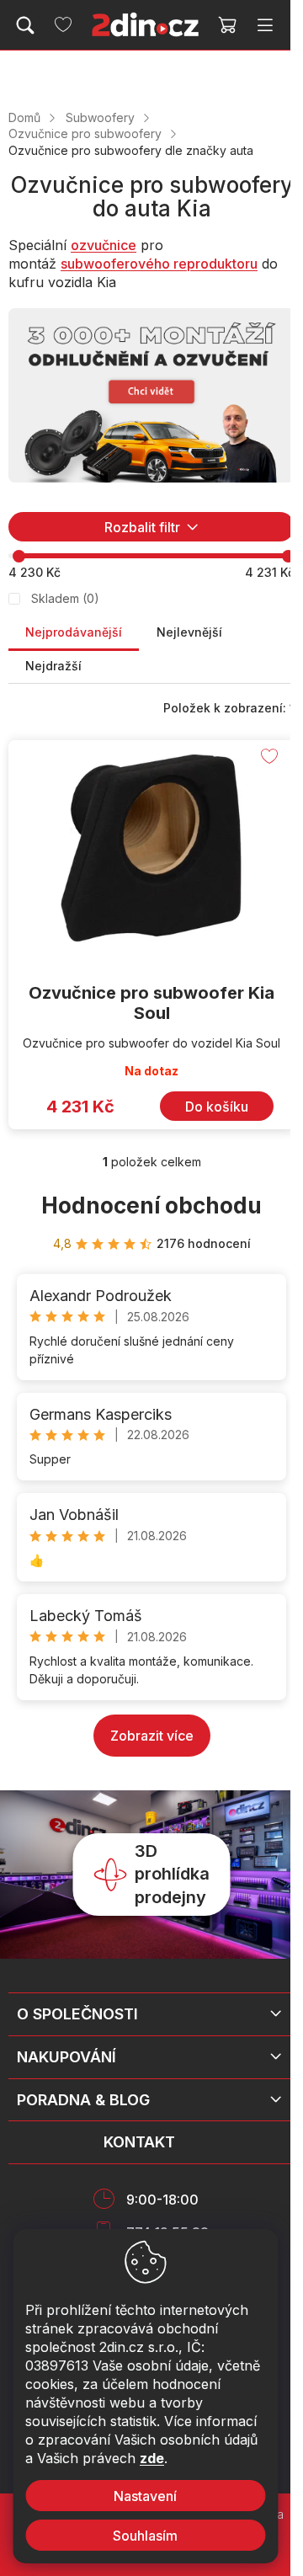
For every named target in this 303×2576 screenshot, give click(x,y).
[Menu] (265, 25)
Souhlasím (145, 2536)
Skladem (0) (65, 598)
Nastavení (145, 2496)
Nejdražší (53, 666)
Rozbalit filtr (142, 527)
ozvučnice (104, 245)
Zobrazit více (152, 1736)
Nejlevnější (189, 632)
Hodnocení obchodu (151, 1205)
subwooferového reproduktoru (159, 264)
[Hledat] (25, 25)
